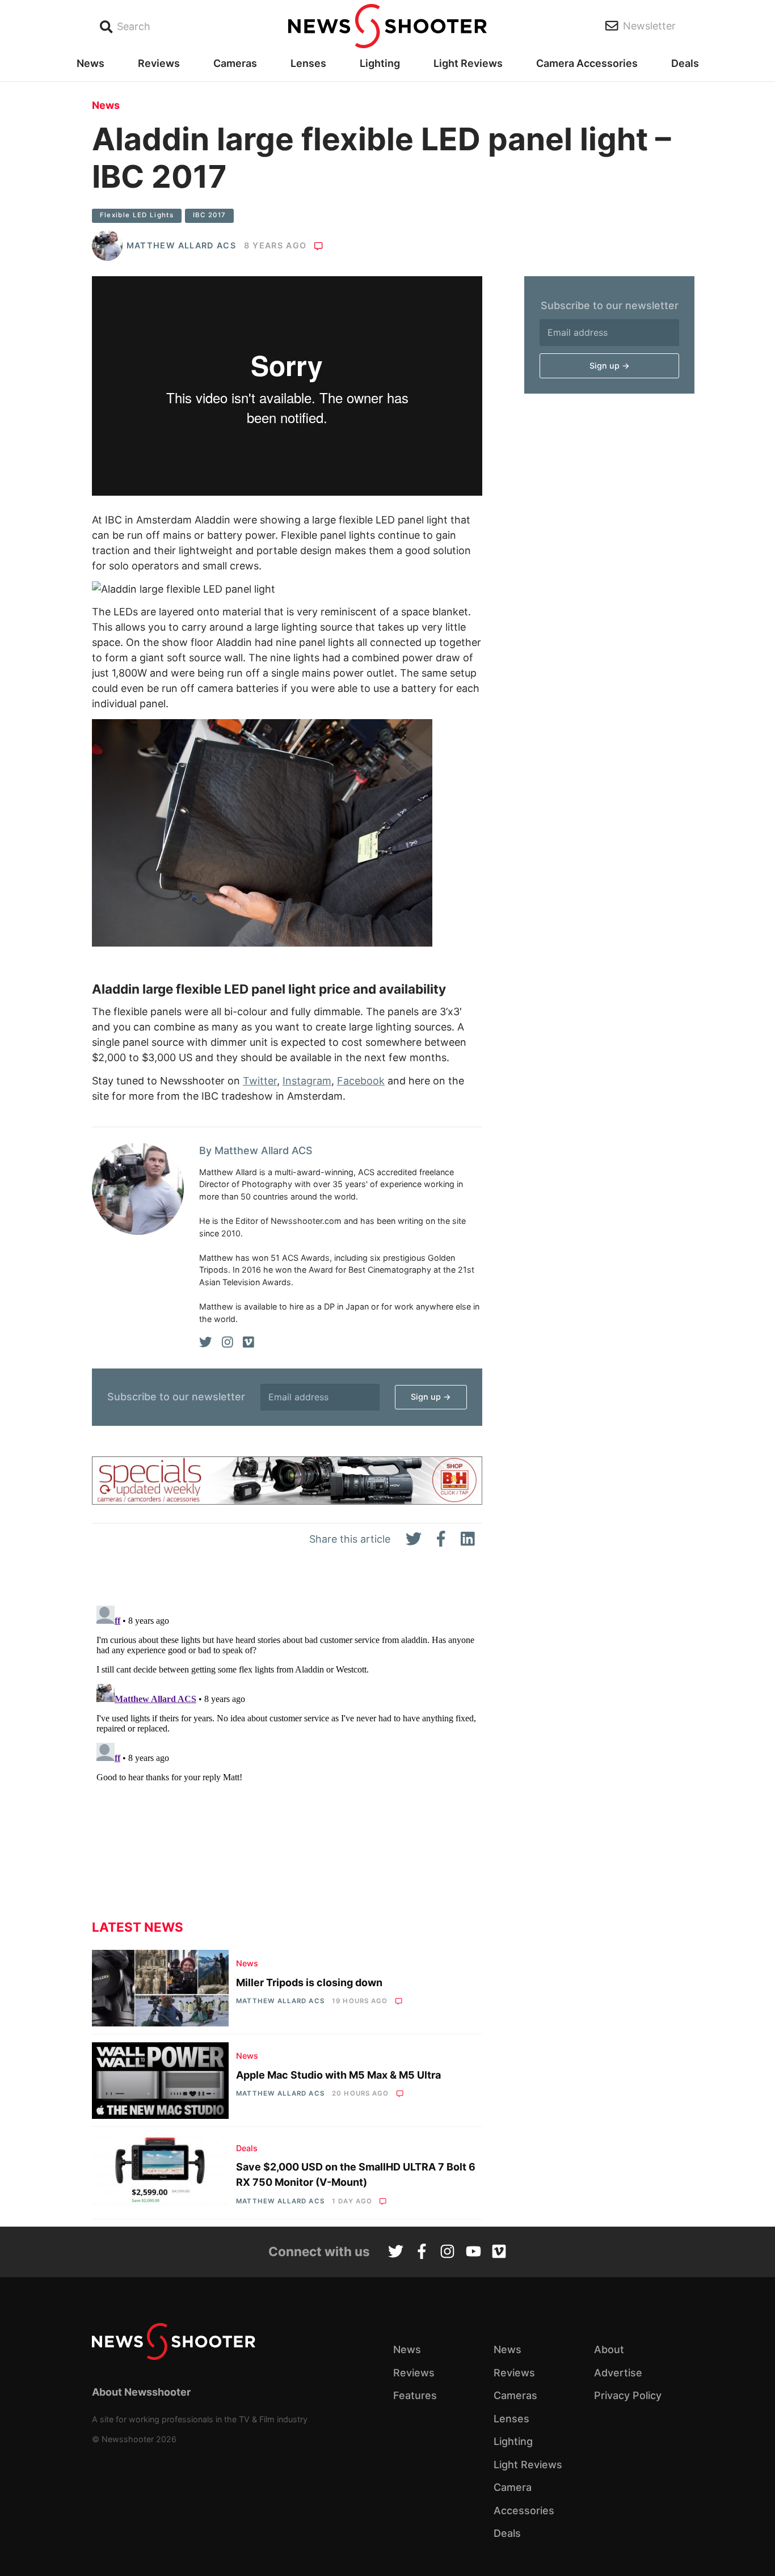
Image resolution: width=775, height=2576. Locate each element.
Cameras (235, 63)
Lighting (380, 63)
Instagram (307, 1081)
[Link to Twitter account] (396, 2253)
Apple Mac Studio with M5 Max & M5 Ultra (338, 2075)
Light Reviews (468, 63)
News (90, 63)
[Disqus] (287, 1743)
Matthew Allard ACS (181, 245)
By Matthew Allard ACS (256, 1150)
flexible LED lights (137, 215)
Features (415, 2395)
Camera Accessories (587, 63)
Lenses (308, 63)
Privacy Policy (628, 2395)
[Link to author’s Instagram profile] (228, 1342)
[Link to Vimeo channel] (499, 2253)
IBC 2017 (210, 215)
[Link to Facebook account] (422, 2253)
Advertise (618, 2373)
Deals (685, 63)
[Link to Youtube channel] (473, 2253)
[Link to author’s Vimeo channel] (248, 1342)
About (609, 2349)
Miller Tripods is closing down (309, 1982)
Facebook (361, 1081)
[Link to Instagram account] (447, 2253)
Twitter (260, 1081)
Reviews (159, 63)
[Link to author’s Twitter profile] (206, 1342)
